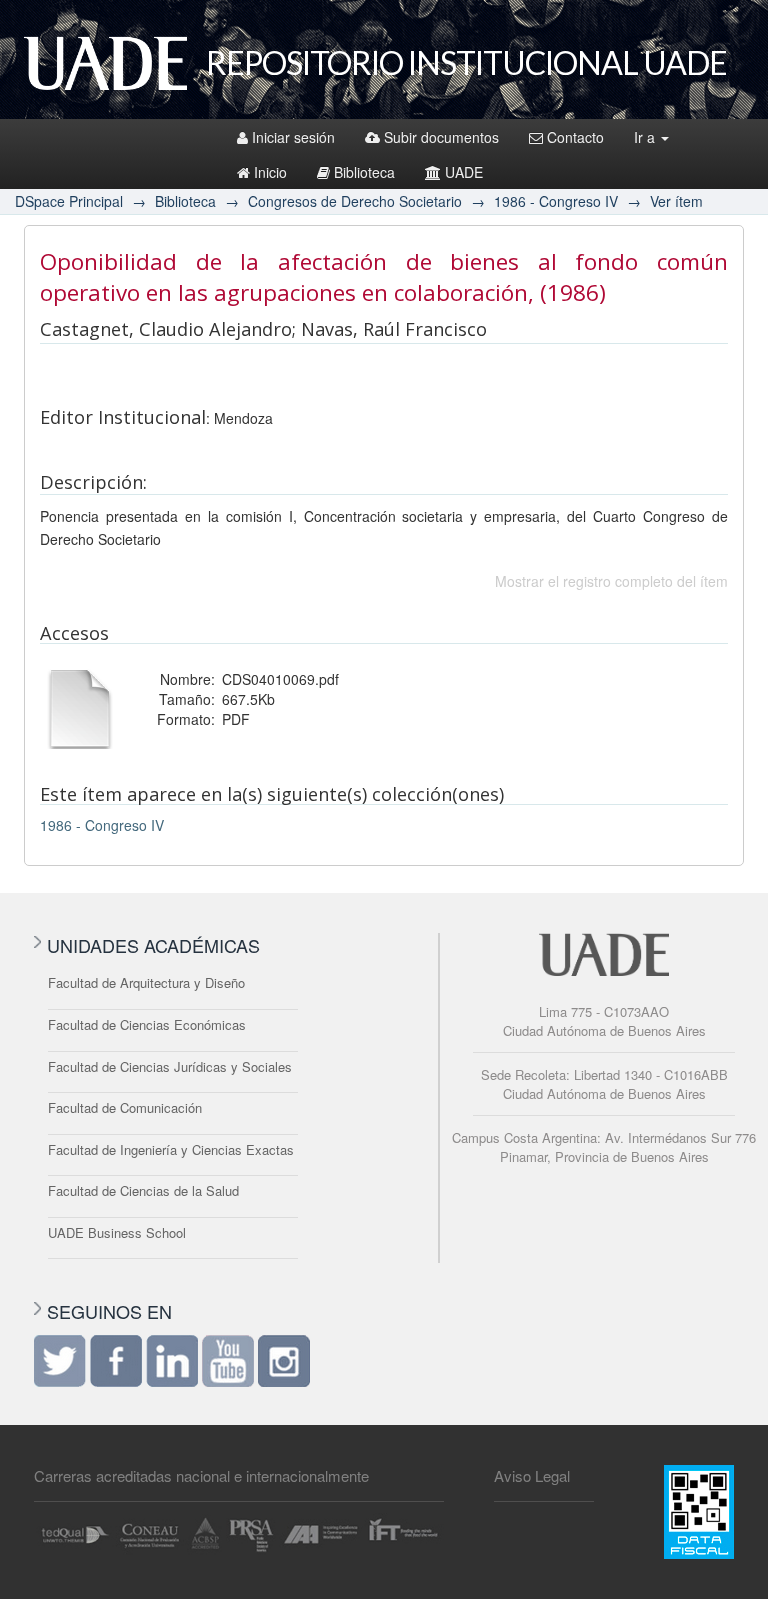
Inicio (270, 172)
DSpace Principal (69, 201)
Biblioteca (364, 172)
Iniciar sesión (293, 137)
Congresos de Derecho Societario (355, 201)
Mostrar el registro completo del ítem (611, 581)
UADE (464, 172)
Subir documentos (441, 137)
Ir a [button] (646, 137)
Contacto (575, 137)
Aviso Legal (532, 1475)
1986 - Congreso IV (556, 201)
